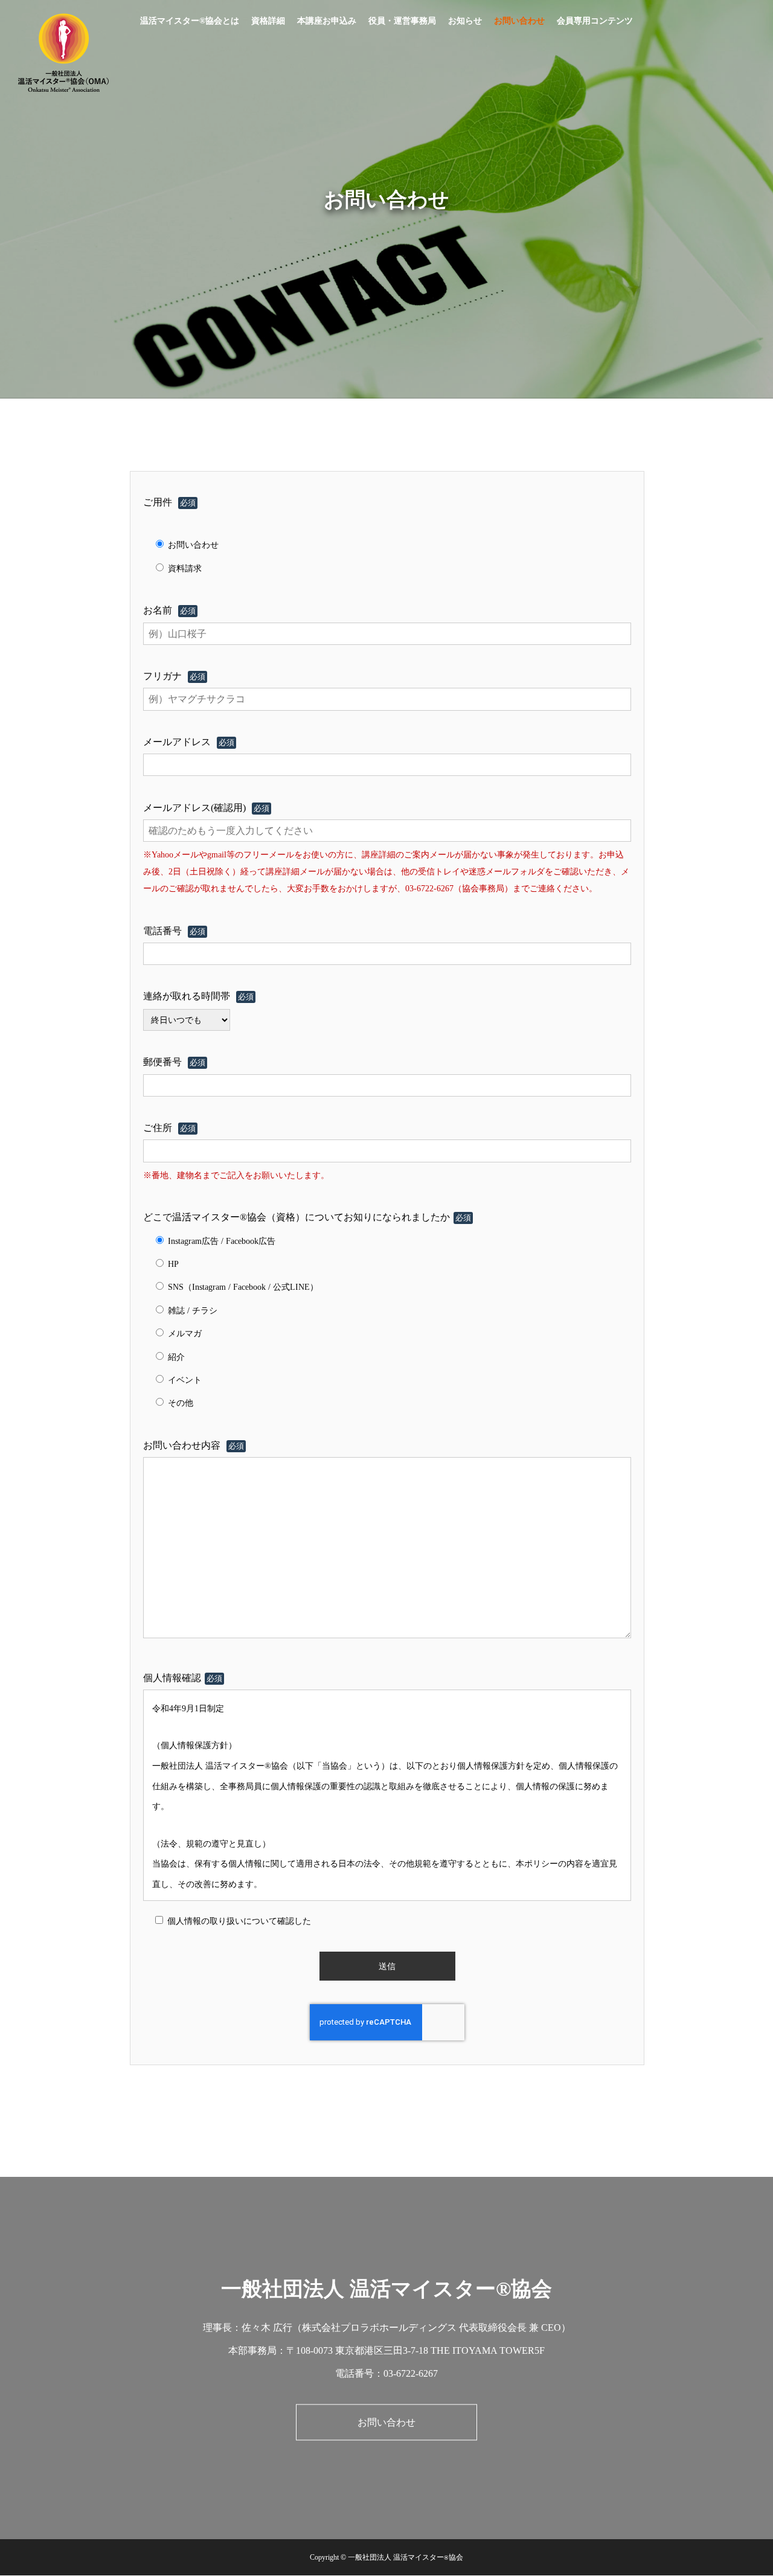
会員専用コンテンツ (595, 21)
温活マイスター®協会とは (190, 21)
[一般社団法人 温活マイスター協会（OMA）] (63, 53)
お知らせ (465, 21)
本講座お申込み (327, 21)
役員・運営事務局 (402, 21)
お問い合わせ (519, 21)
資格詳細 (268, 21)
